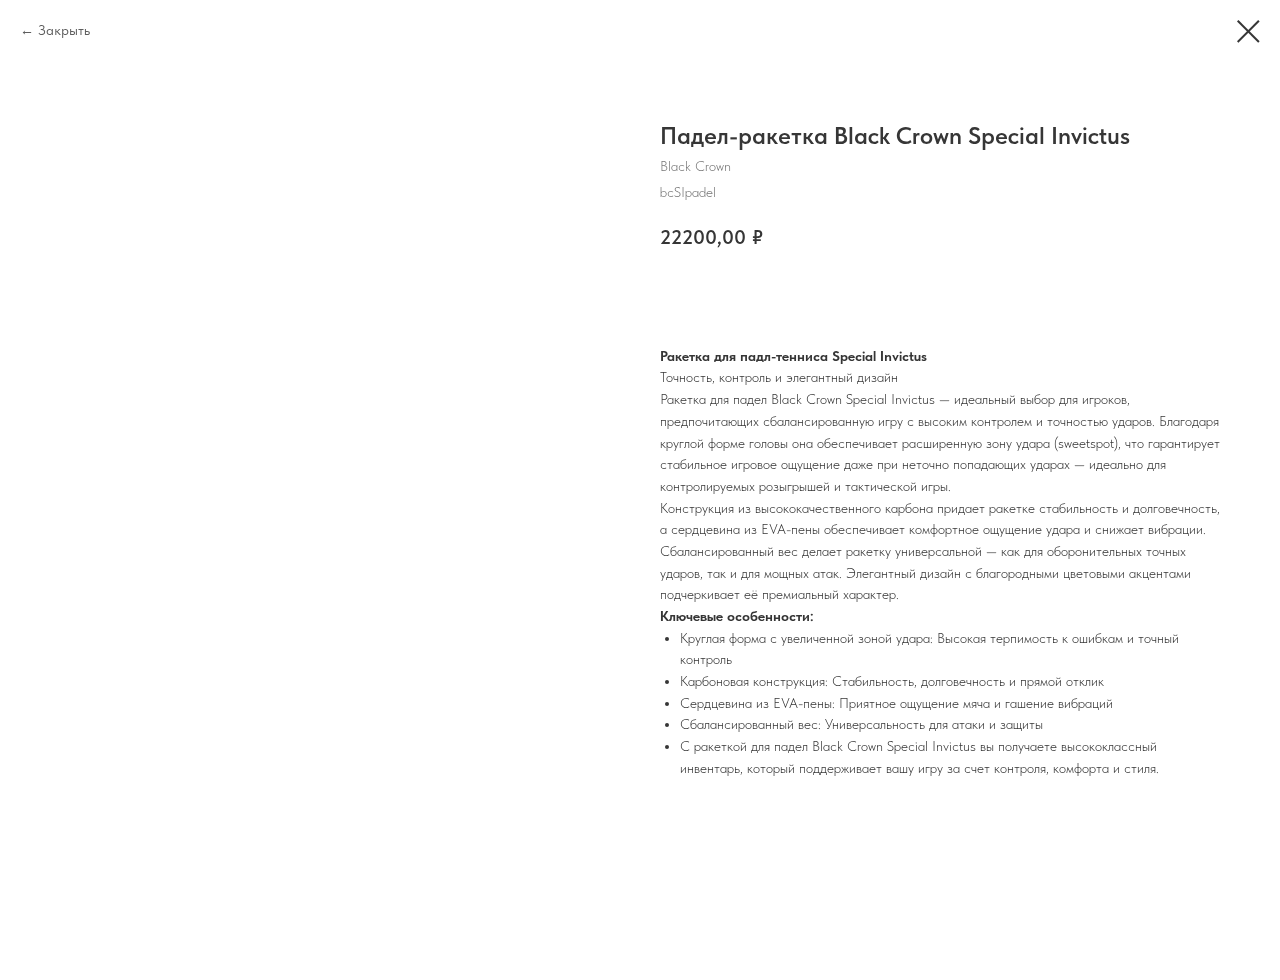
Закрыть (64, 30)
